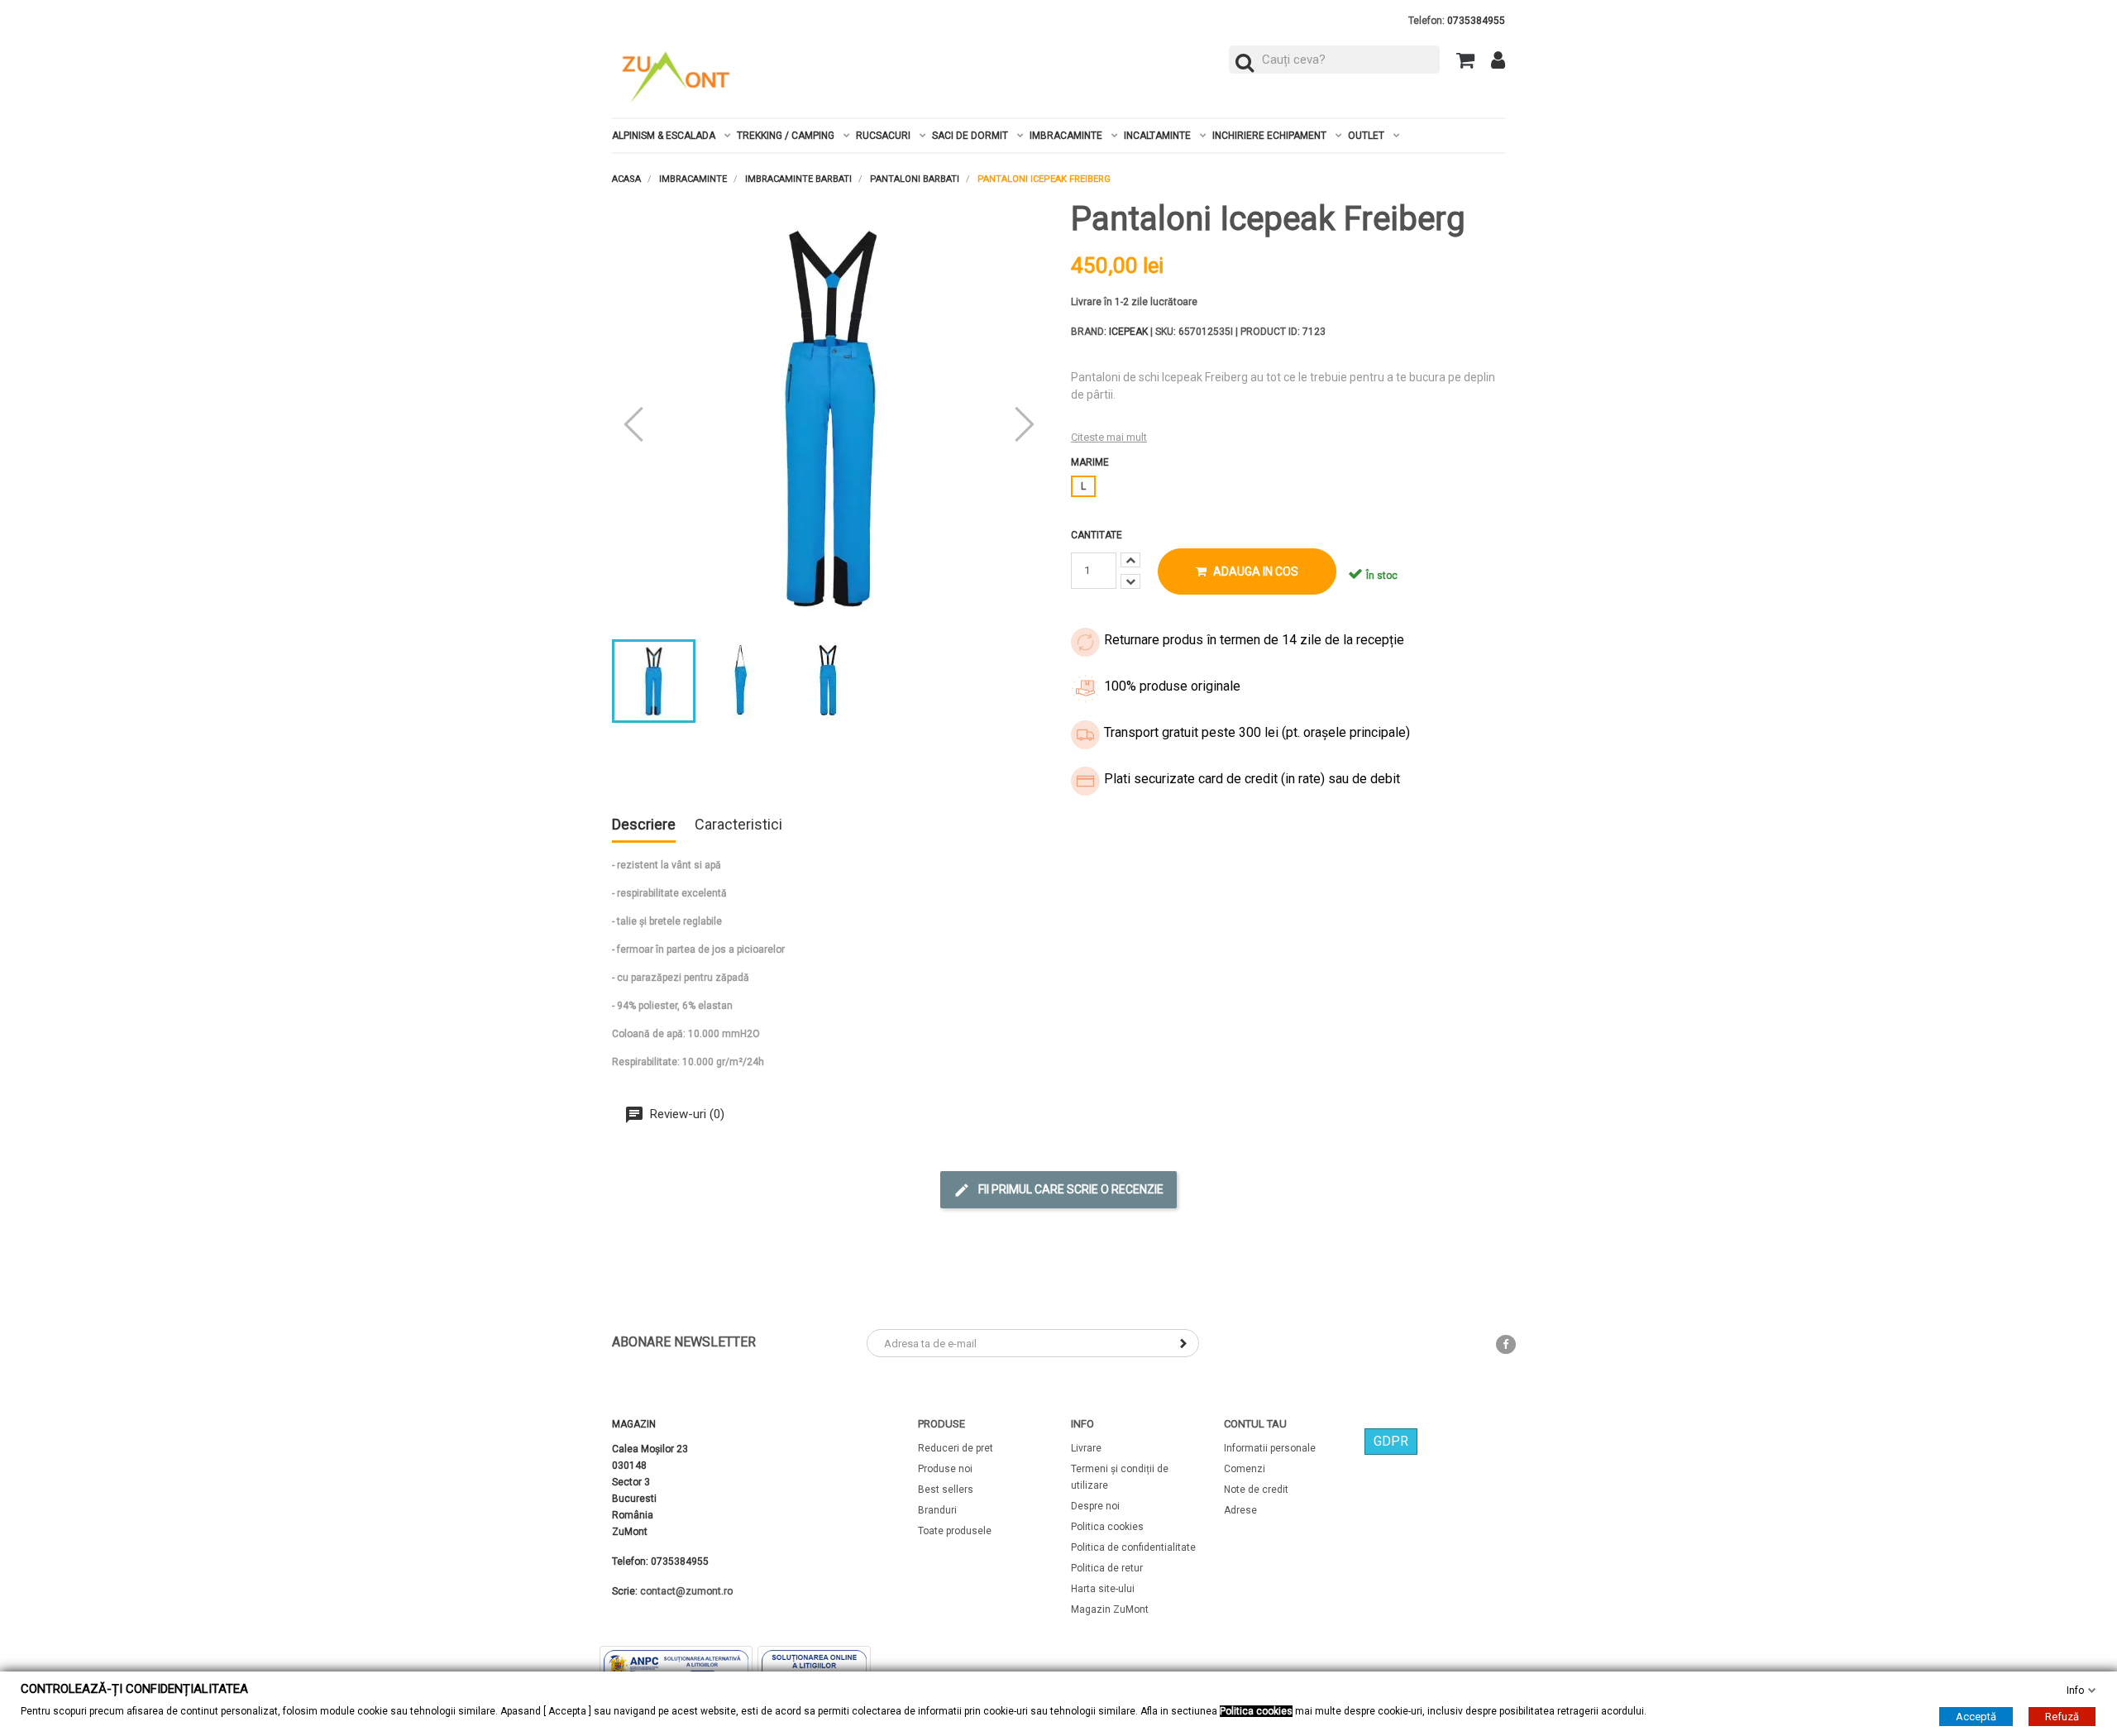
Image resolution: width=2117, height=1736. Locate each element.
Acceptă (1976, 1717)
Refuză (2062, 1717)
